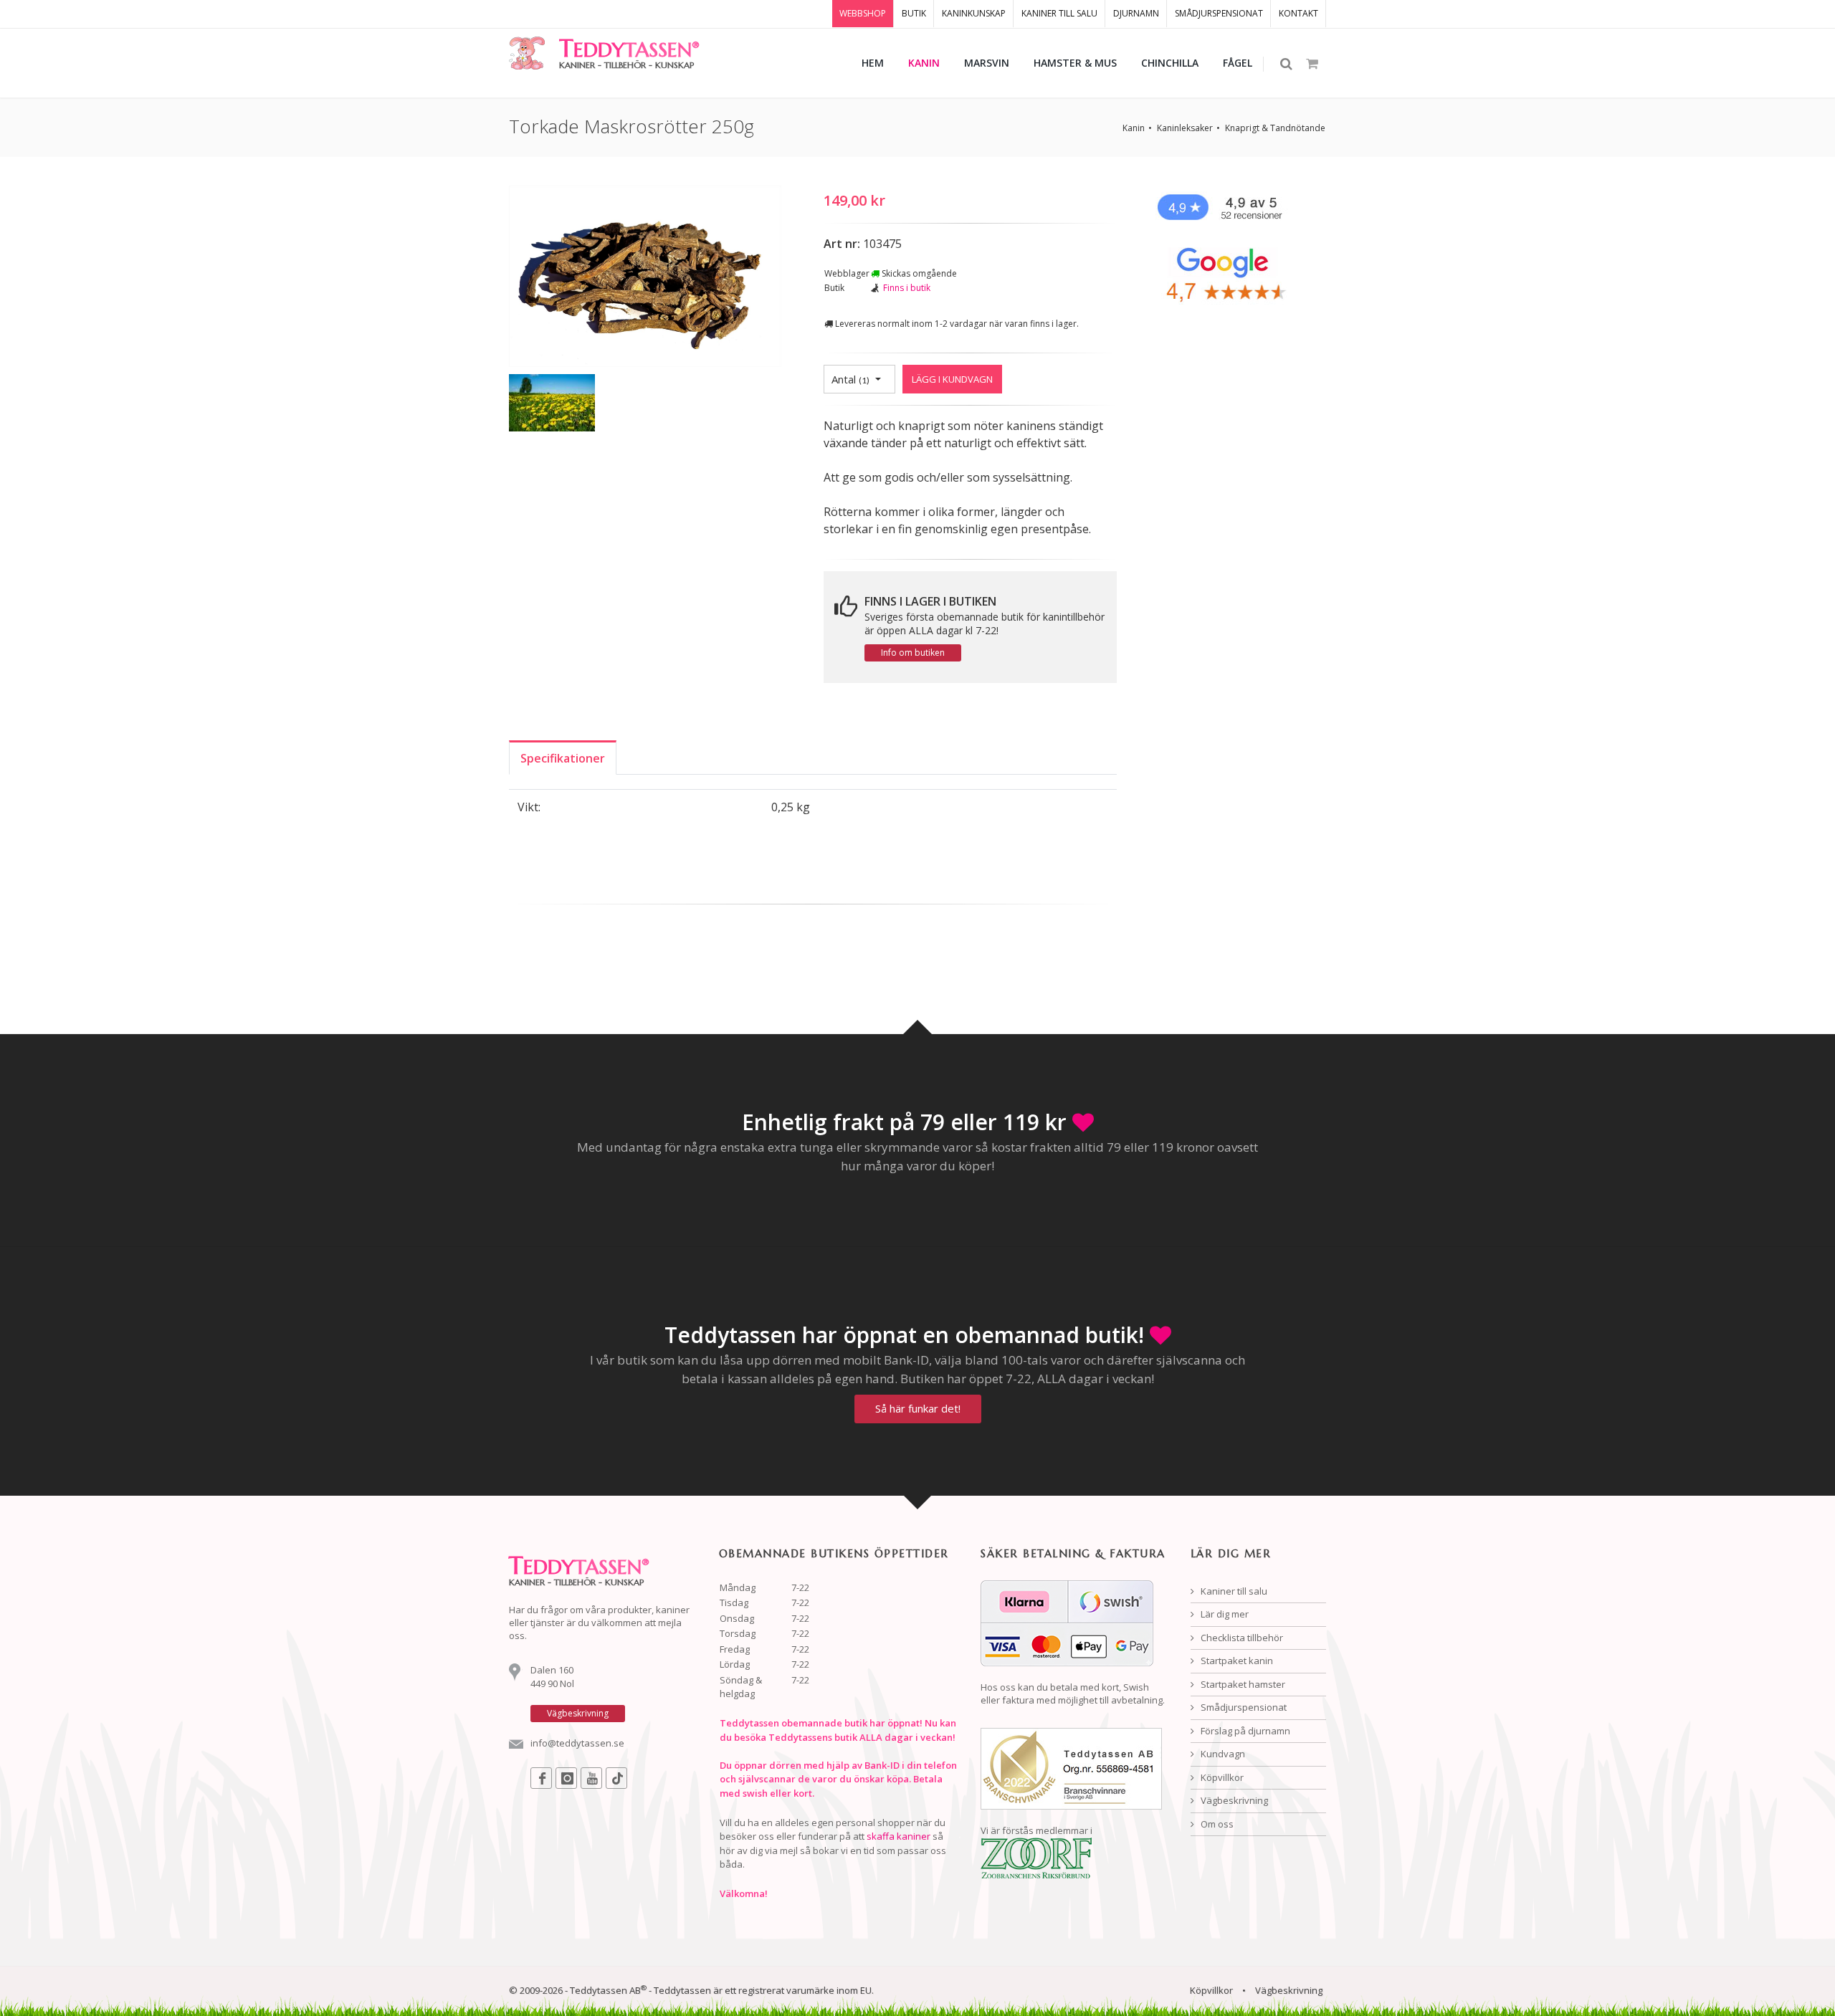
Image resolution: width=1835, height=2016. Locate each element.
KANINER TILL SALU (1059, 13)
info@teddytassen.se (577, 1743)
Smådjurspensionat (1243, 1707)
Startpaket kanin (1236, 1661)
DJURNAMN (1136, 13)
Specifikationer (563, 758)
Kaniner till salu (1233, 1591)
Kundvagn (1222, 1754)
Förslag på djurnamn (1244, 1731)
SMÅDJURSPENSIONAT (1219, 13)
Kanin (1134, 128)
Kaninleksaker (1185, 128)
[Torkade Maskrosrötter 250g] (645, 279)
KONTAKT (1298, 13)
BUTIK (914, 13)
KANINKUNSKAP (974, 13)
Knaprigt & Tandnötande (1275, 128)
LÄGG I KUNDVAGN (952, 379)
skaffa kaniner (899, 1836)
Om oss (1216, 1824)
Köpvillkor (1221, 1777)
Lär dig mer (1224, 1614)
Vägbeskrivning (1233, 1800)
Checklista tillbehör (1241, 1638)
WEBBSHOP (863, 13)
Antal (850, 379)
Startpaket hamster (1242, 1684)
